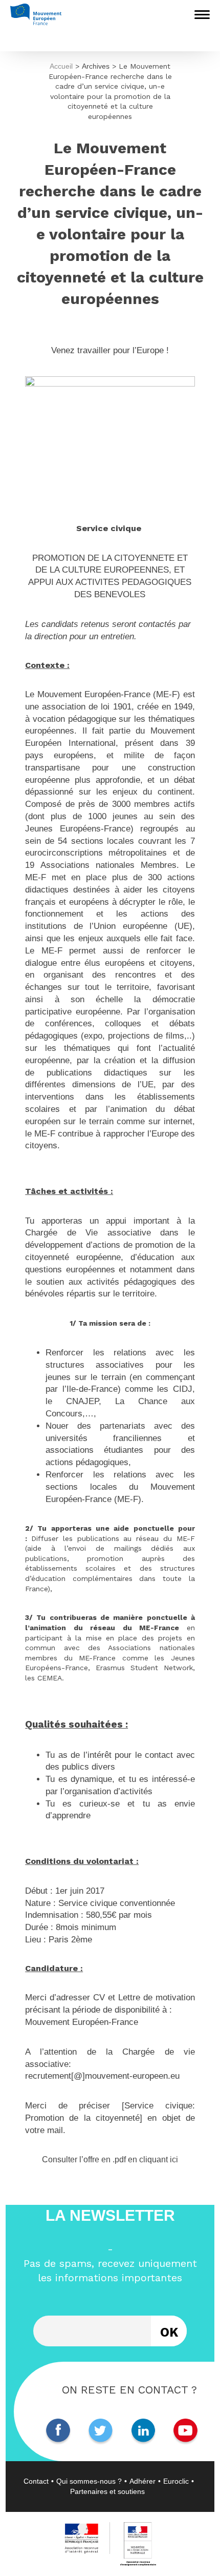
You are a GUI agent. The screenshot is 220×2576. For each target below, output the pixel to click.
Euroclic (176, 2481)
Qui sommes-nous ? (89, 2481)
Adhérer (142, 2481)
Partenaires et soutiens (107, 2491)
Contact (36, 2481)
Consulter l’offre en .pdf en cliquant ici (110, 2159)
